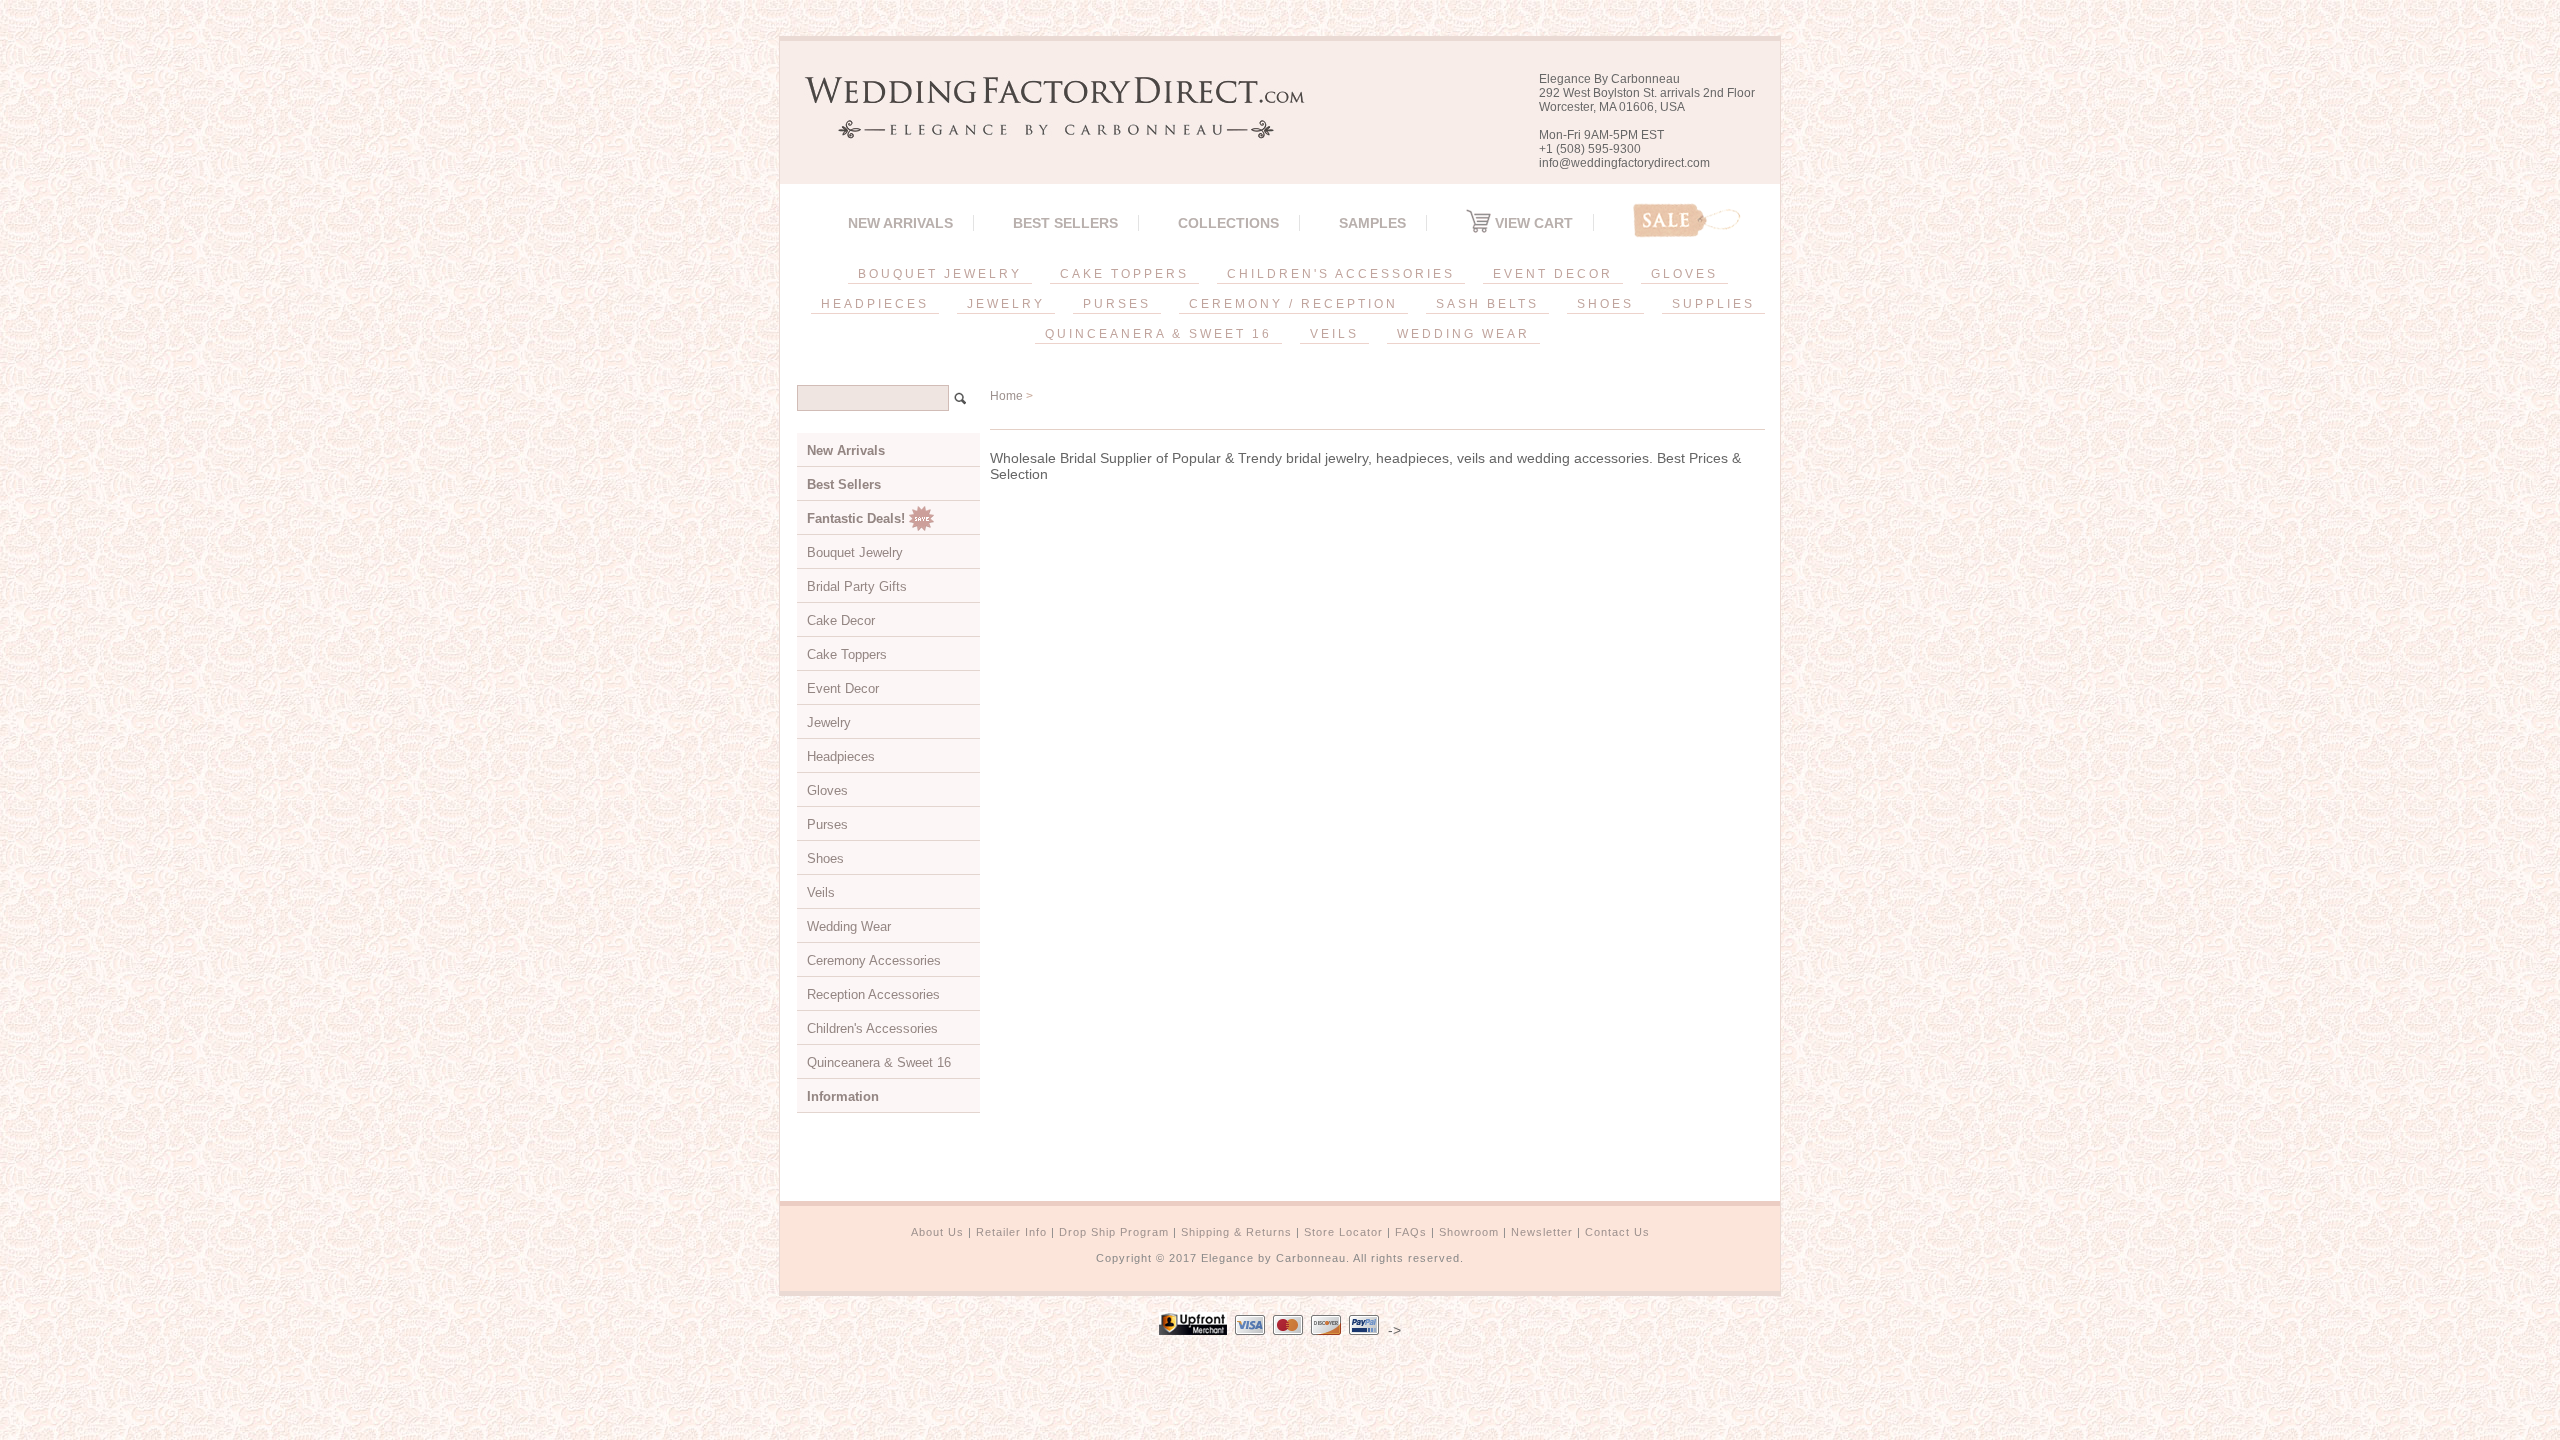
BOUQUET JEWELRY (940, 274)
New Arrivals (900, 223)
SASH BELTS (1487, 304)
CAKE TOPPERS (1124, 274)
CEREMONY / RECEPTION (1293, 304)
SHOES (1605, 304)
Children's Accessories (872, 1028)
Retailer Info (1011, 1232)
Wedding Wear (849, 926)
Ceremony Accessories (874, 960)
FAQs (1411, 1232)
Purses (827, 824)
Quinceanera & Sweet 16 (879, 1062)
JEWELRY (1006, 304)
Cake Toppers (847, 654)
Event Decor (843, 688)
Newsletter (1542, 1232)
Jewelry (829, 722)
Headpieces (841, 756)
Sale (1687, 220)
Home (1006, 396)
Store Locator (1343, 1232)
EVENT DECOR (1553, 274)
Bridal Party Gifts (857, 586)
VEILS (1334, 334)
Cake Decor (841, 620)
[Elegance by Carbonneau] (1045, 124)
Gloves (827, 790)
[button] (2559, 1436)
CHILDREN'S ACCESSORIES (1341, 274)
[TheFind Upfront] (1193, 1330)
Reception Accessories (873, 994)
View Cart (1532, 223)
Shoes (825, 858)
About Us (937, 1232)
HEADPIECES (875, 304)
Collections (1228, 223)
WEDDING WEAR (1463, 334)
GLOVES (1684, 274)
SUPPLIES (1713, 304)
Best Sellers (1065, 223)
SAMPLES (1372, 223)
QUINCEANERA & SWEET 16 (1158, 334)
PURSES (1117, 304)
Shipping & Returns (1236, 1232)
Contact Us (1617, 1232)
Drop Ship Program (1114, 1232)
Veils (821, 892)
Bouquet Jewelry (855, 552)
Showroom (1469, 1232)
